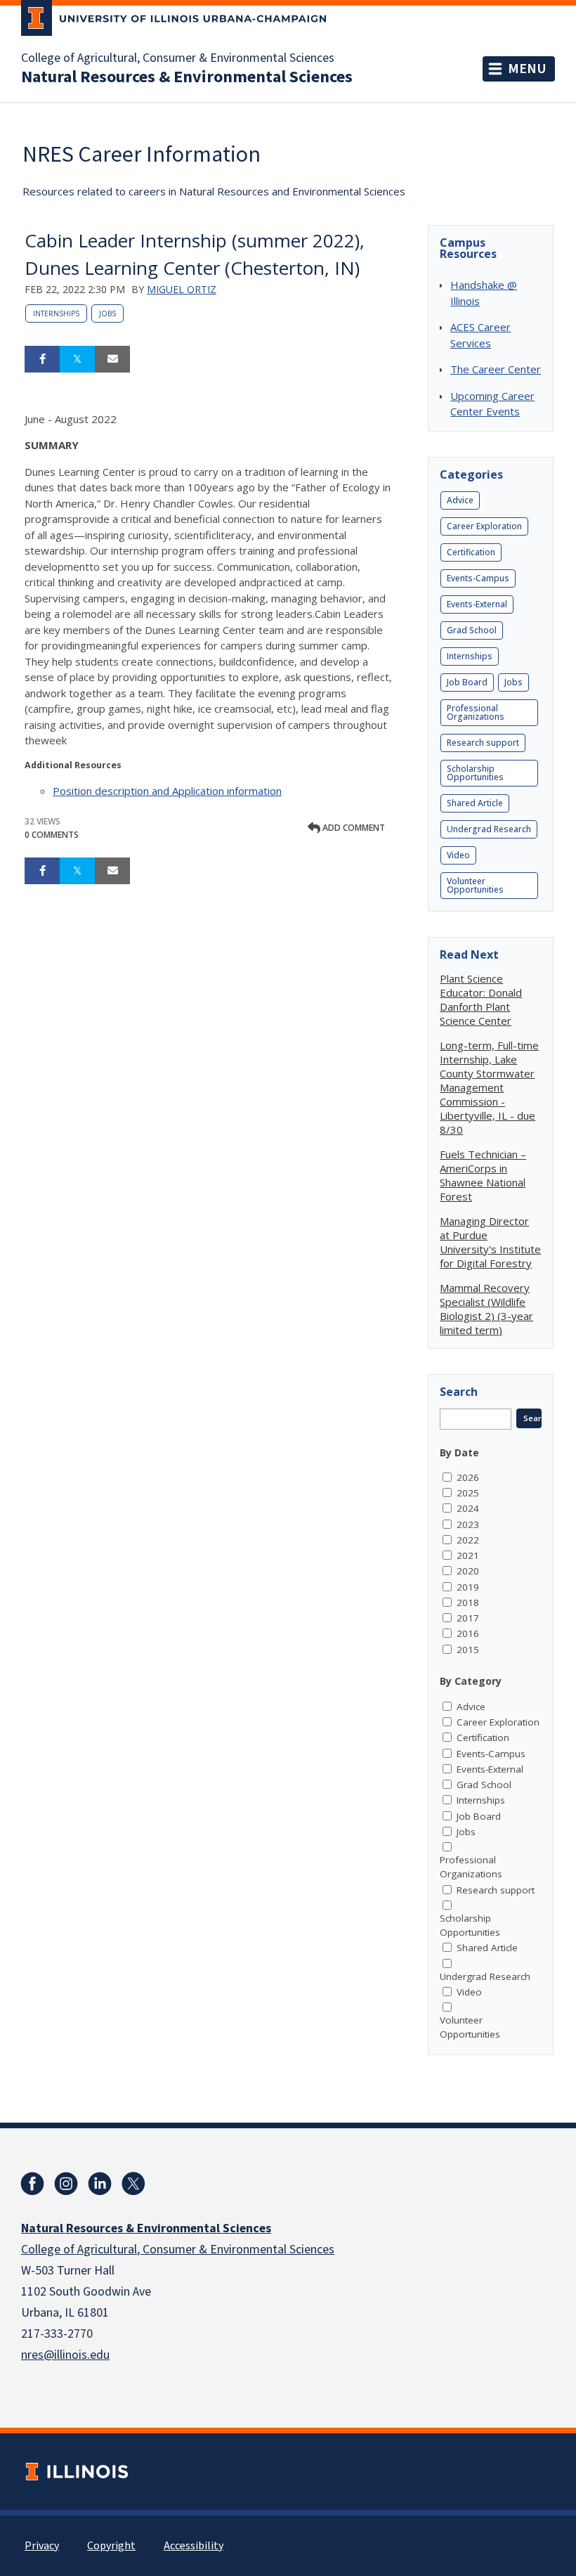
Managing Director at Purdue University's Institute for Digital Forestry (490, 1242)
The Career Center (496, 369)
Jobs (107, 313)
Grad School (472, 630)
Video (458, 855)
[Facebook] (32, 2184)
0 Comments (52, 835)
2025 (468, 1493)
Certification (471, 552)
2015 (468, 1650)
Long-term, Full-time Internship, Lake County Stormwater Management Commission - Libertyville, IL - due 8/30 (489, 1087)
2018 (468, 1603)
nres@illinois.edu (65, 2355)
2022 (468, 1540)
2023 (468, 1525)
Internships (56, 313)
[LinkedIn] (100, 2184)
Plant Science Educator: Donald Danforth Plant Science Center (481, 999)
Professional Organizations (476, 712)
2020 (468, 1571)
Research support (483, 743)
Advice (460, 500)
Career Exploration (484, 526)
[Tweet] (77, 359)
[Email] (112, 359)
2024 (468, 1508)
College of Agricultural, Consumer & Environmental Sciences (178, 58)
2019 (468, 1587)
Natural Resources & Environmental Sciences (187, 77)
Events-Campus (478, 578)
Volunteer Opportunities (475, 885)
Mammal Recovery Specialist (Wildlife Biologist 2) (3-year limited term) (486, 1309)
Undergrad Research (489, 829)
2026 (468, 1477)
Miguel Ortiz (182, 289)
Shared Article (475, 803)
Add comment (353, 828)
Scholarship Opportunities (475, 773)
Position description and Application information (167, 791)
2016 (468, 1633)
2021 (468, 1555)
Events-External (477, 604)
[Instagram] (66, 2184)
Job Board (467, 682)
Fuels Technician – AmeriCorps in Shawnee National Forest (483, 1175)
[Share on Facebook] (42, 359)
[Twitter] (133, 2184)
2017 (468, 1618)
